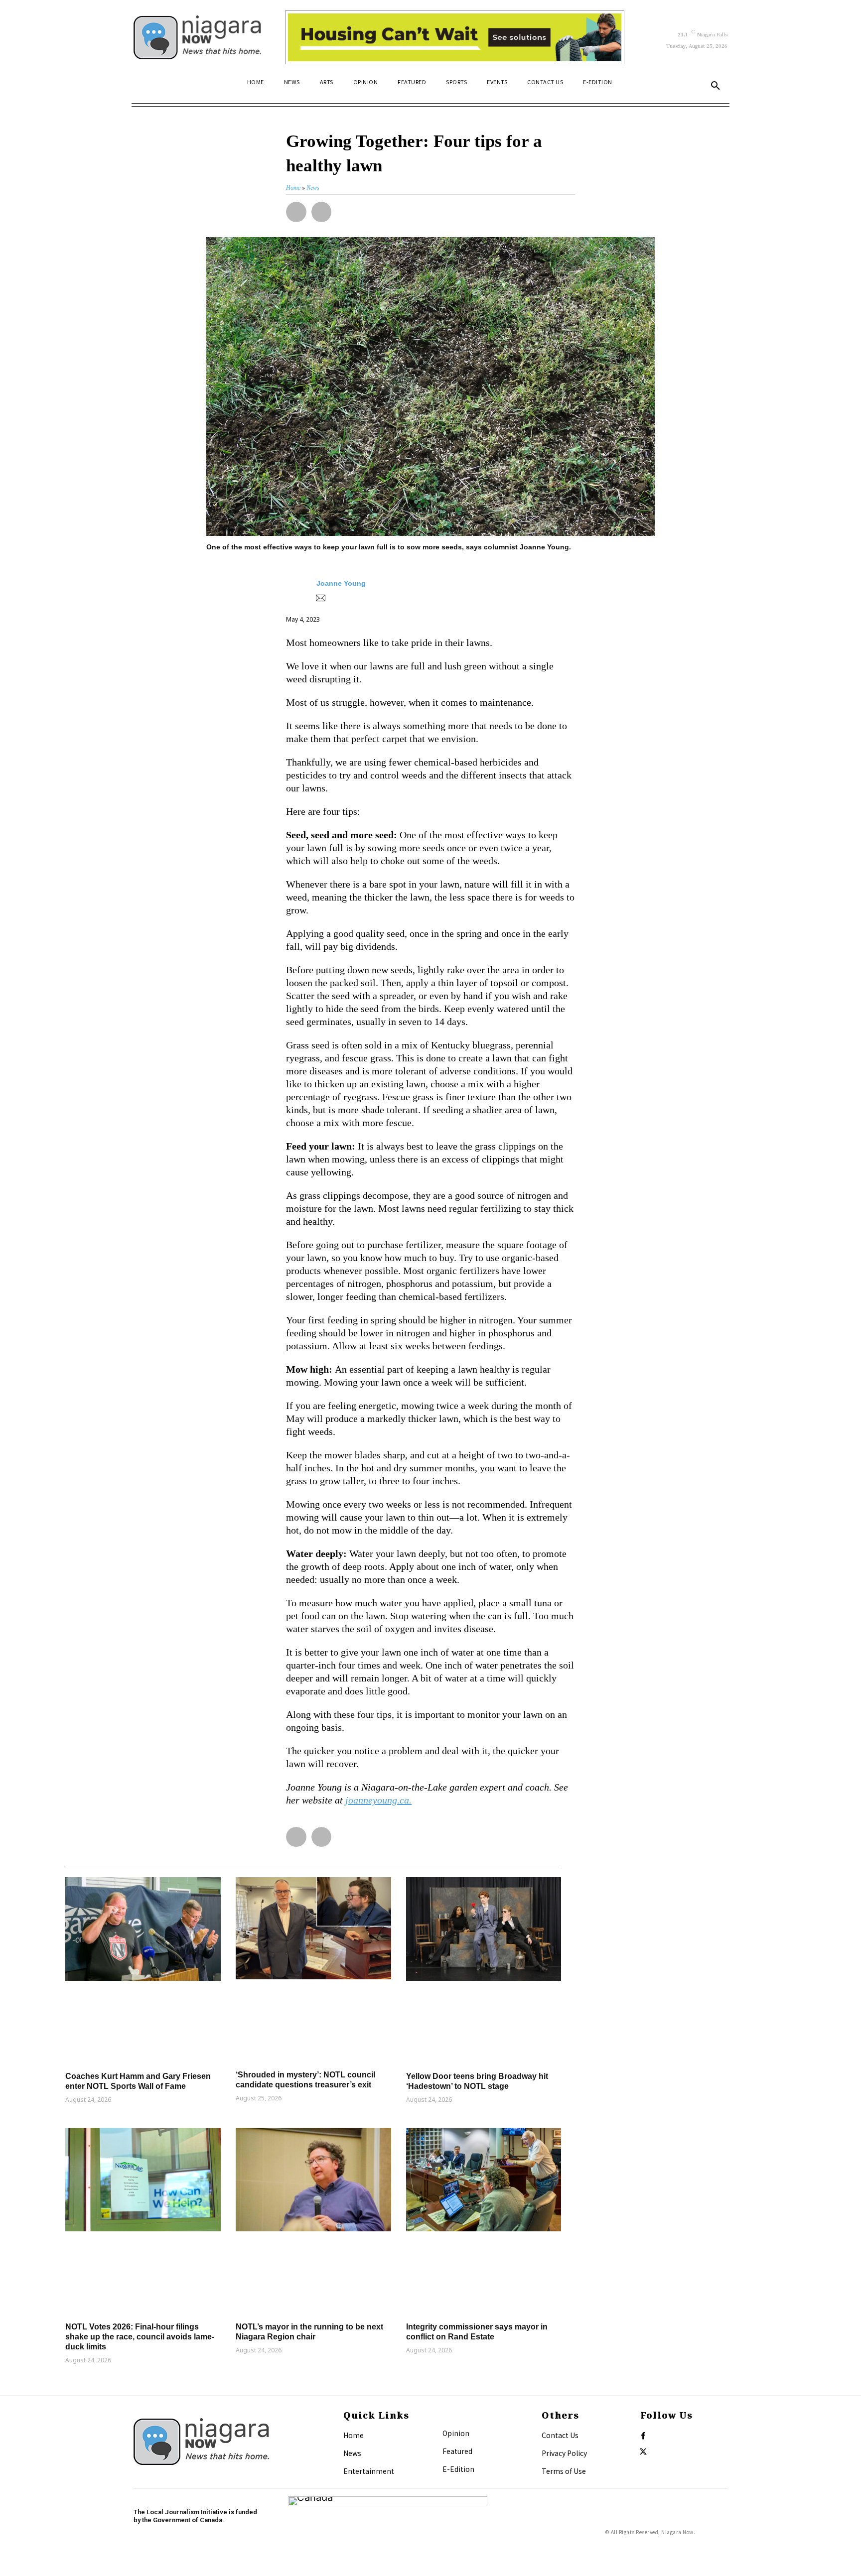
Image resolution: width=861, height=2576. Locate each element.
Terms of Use (564, 2471)
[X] (643, 2452)
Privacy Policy (564, 2453)
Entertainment (369, 2471)
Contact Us (560, 2435)
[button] (716, 86)
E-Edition (458, 2469)
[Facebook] (643, 2436)
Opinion (456, 2433)
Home (354, 2435)
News (352, 2453)
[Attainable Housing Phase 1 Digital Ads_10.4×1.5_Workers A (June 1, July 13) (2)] (455, 37)
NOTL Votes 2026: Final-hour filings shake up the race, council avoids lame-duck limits (140, 2337)
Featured (457, 2451)
